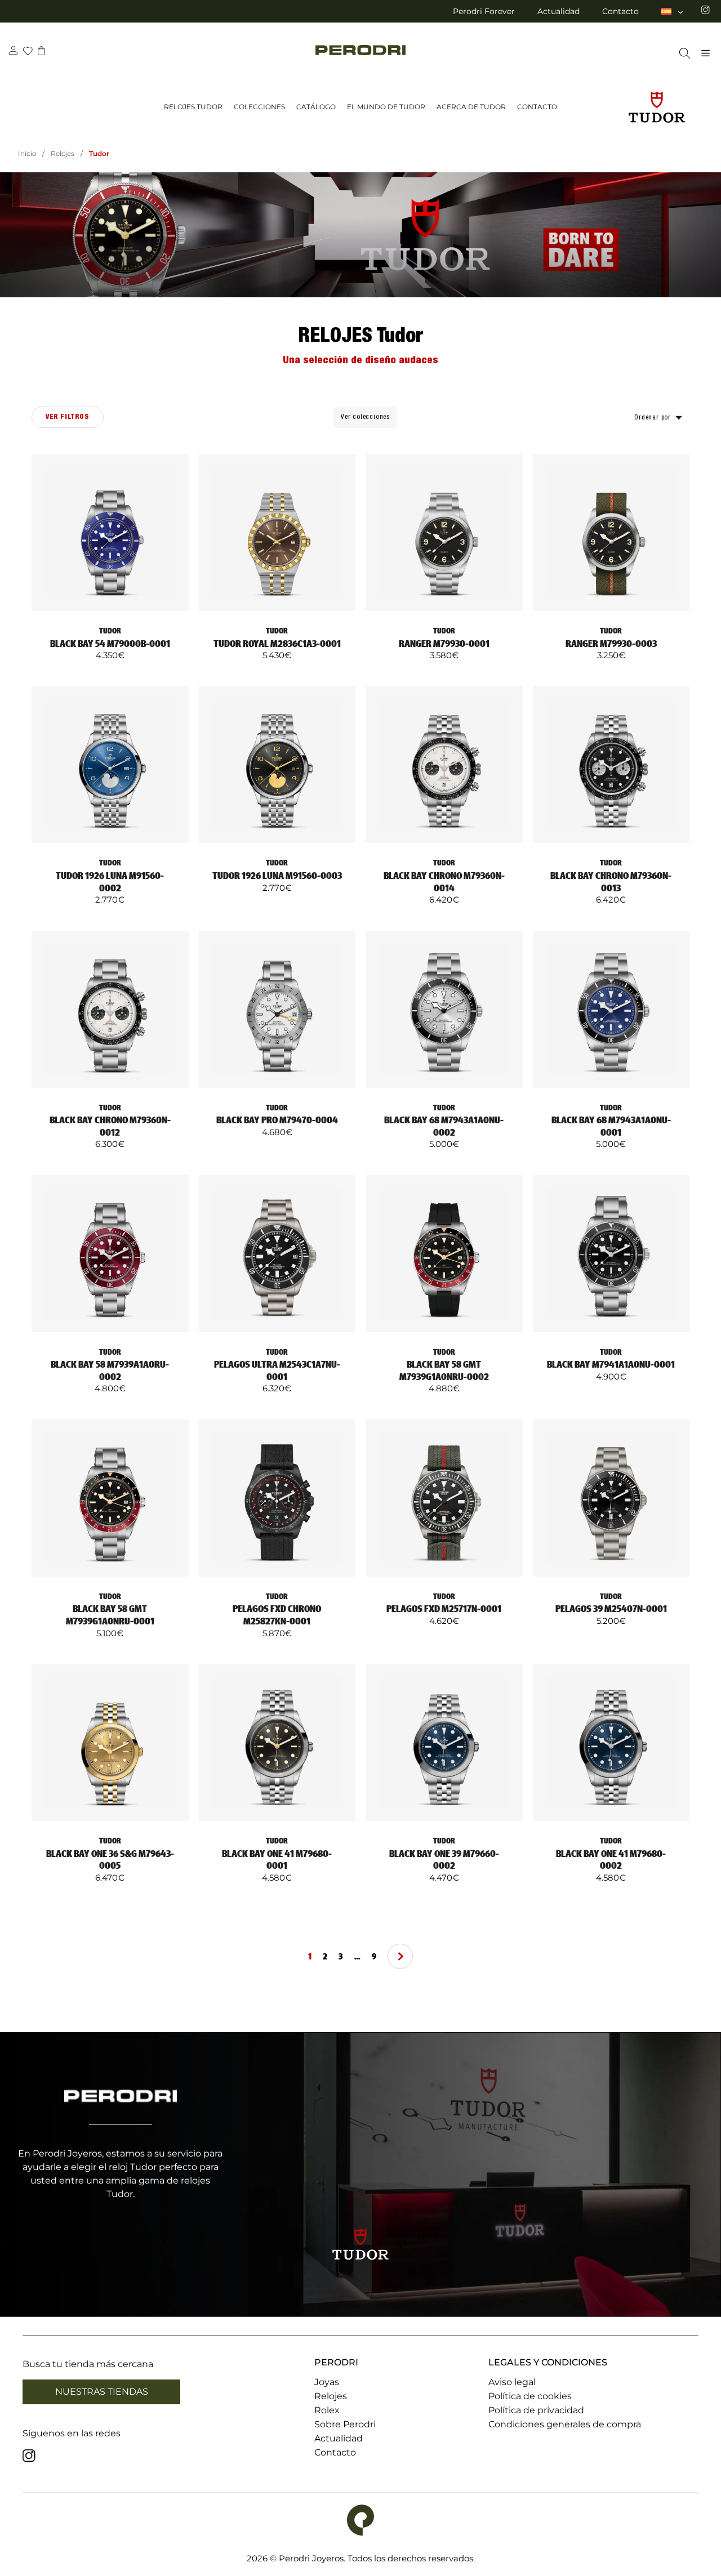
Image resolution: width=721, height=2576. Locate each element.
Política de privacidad (536, 2410)
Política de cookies (530, 2396)
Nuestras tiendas (102, 2392)
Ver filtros (68, 417)
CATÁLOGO (316, 107)
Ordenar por (653, 418)
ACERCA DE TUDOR (471, 107)
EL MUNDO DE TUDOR (386, 107)
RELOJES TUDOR (193, 107)
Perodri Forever (484, 11)
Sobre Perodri (345, 2424)
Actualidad (558, 11)
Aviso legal (512, 2382)
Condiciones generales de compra (565, 2424)
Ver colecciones (365, 417)
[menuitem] (673, 11)
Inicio (27, 153)
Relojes (63, 153)
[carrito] (41, 52)
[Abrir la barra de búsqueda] (682, 53)
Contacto (620, 11)
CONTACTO (537, 107)
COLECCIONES (259, 107)
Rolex (327, 2410)
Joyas (327, 2382)
